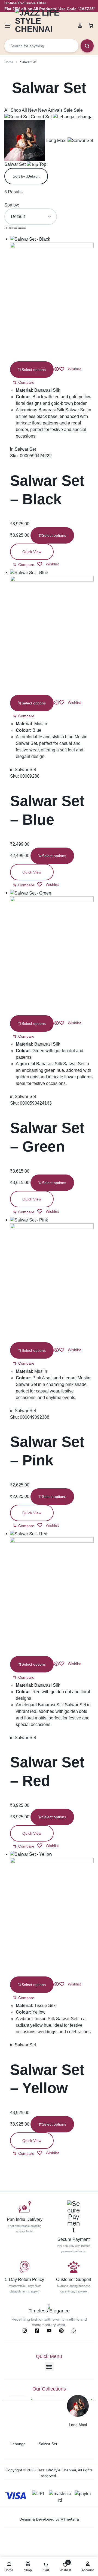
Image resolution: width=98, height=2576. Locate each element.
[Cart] (91, 26)
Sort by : (26, 176)
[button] (24, 382)
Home (9, 62)
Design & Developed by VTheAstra (49, 2519)
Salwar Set (25, 449)
